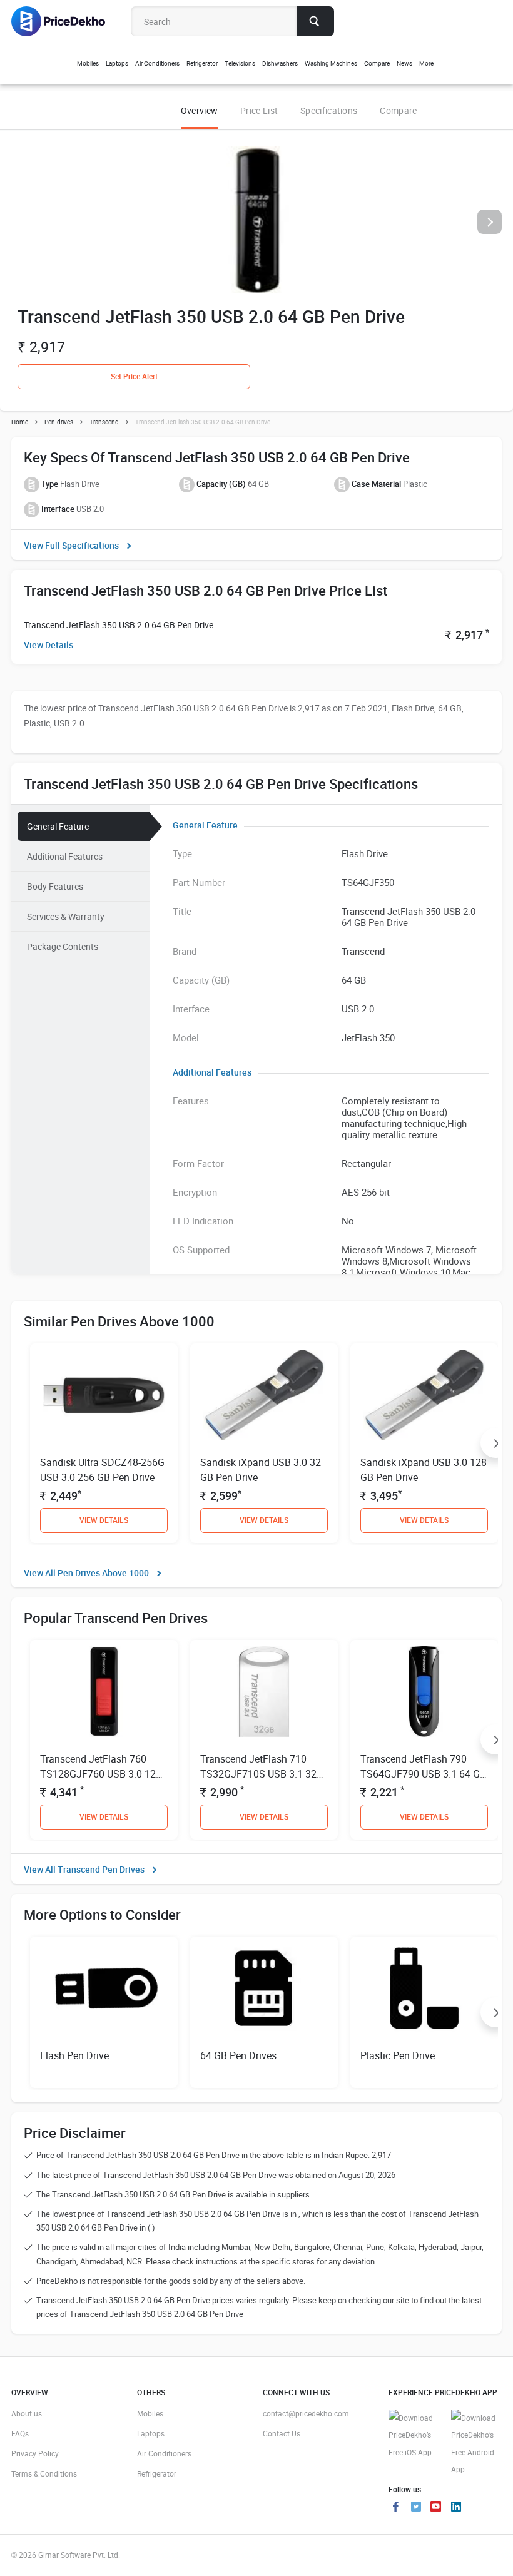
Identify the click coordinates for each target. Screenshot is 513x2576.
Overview (199, 110)
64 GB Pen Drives (238, 2055)
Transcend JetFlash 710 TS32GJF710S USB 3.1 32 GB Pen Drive (258, 1774)
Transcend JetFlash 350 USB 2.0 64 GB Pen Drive (119, 625)
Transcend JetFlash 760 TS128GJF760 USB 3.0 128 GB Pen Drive (101, 1774)
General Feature (58, 826)
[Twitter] (416, 2508)
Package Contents (63, 946)
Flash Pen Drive (74, 2055)
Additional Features (65, 856)
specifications (329, 110)
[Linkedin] (456, 2508)
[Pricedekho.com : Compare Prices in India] (67, 21)
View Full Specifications (71, 545)
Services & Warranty (66, 916)
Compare (398, 110)
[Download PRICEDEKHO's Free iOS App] (414, 2436)
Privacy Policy (35, 2453)
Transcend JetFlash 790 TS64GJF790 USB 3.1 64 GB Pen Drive (423, 1774)
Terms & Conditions (44, 2473)
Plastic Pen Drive (398, 2055)
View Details (48, 645)
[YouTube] (436, 2508)
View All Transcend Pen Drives (84, 1869)
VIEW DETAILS (104, 1520)
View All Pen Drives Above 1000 (86, 1573)
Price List (259, 110)
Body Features (55, 886)
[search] (315, 21)
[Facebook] (396, 2508)
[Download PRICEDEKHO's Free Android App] (476, 2444)
